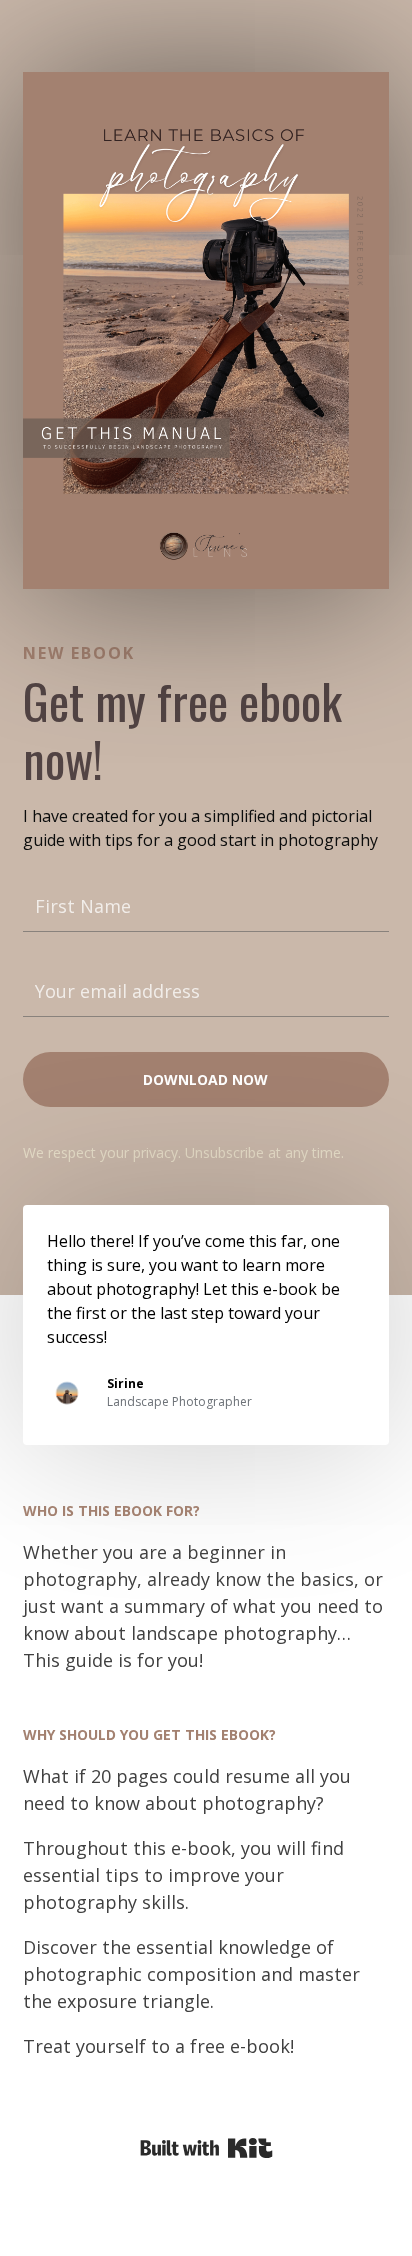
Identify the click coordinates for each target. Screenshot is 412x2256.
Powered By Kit (206, 2148)
